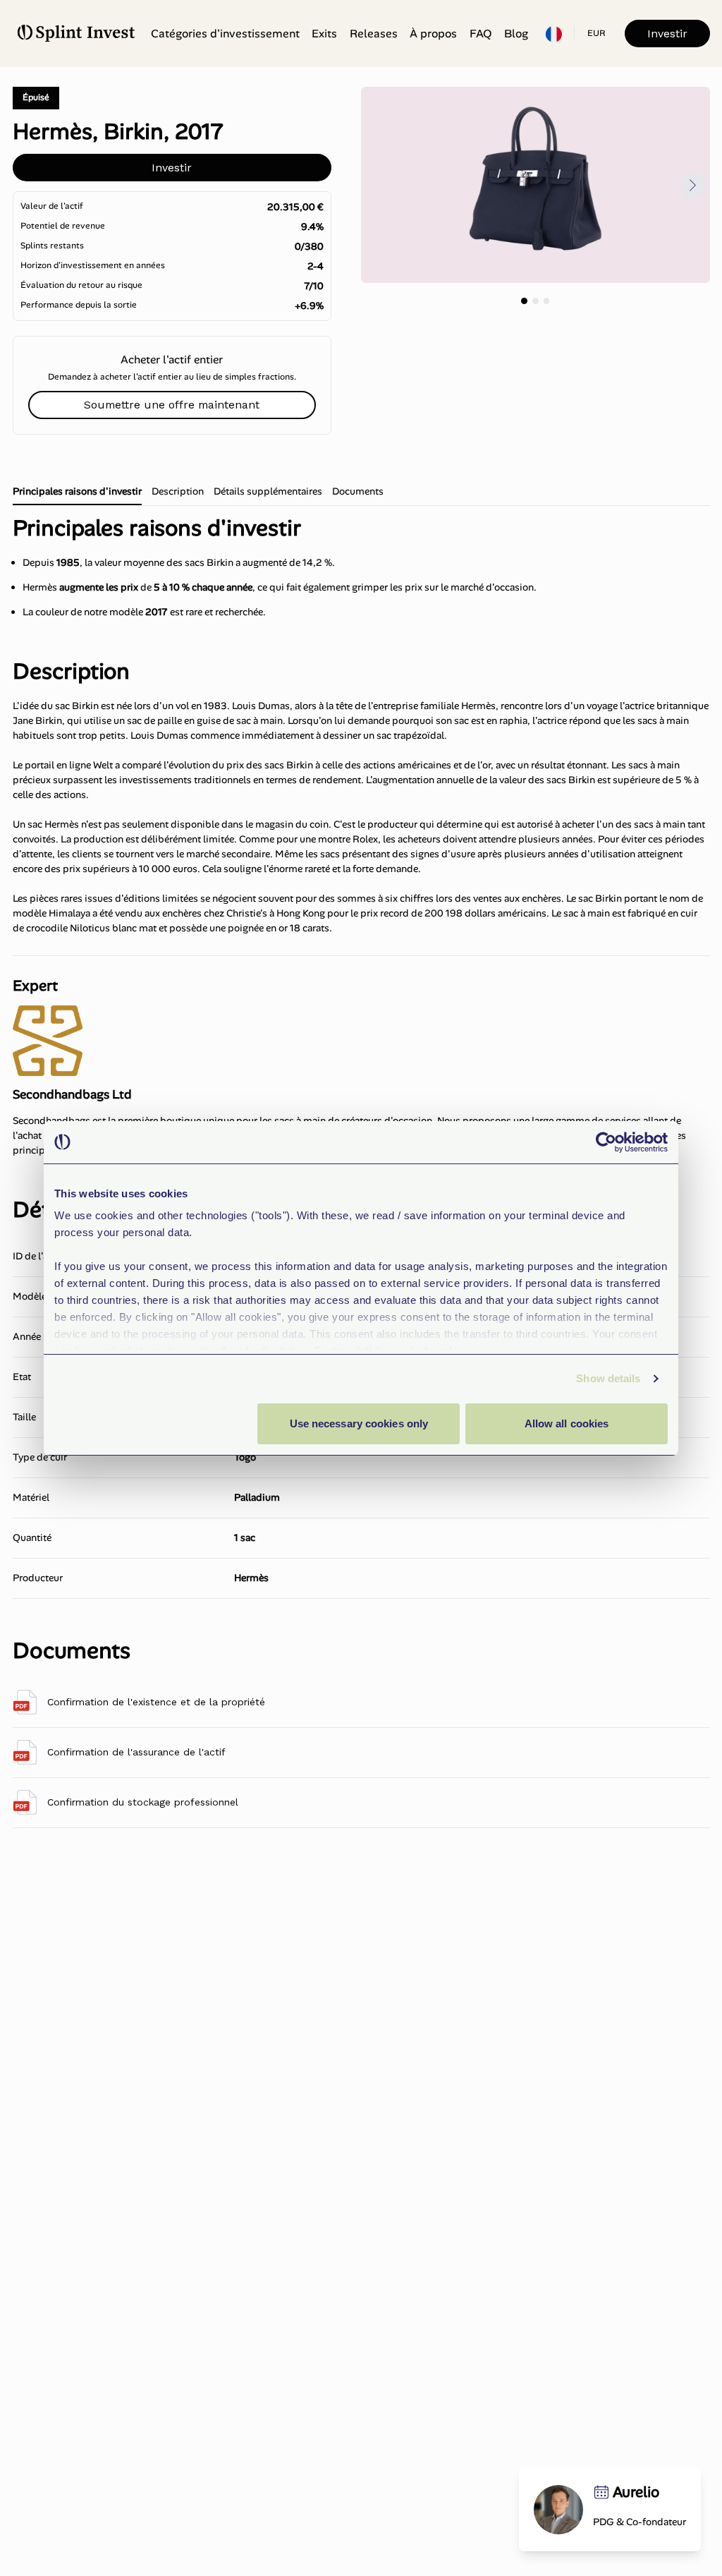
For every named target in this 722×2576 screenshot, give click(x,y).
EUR (596, 33)
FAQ (481, 34)
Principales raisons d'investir (77, 491)
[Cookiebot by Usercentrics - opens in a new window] (606, 1142)
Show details (608, 1378)
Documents (358, 491)
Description (178, 491)
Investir (667, 34)
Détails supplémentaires (268, 491)
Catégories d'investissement (225, 34)
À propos (433, 34)
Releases (374, 34)
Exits (324, 34)
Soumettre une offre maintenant (172, 405)
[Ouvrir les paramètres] (553, 34)
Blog (516, 34)
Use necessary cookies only (359, 1423)
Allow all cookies (567, 1423)
